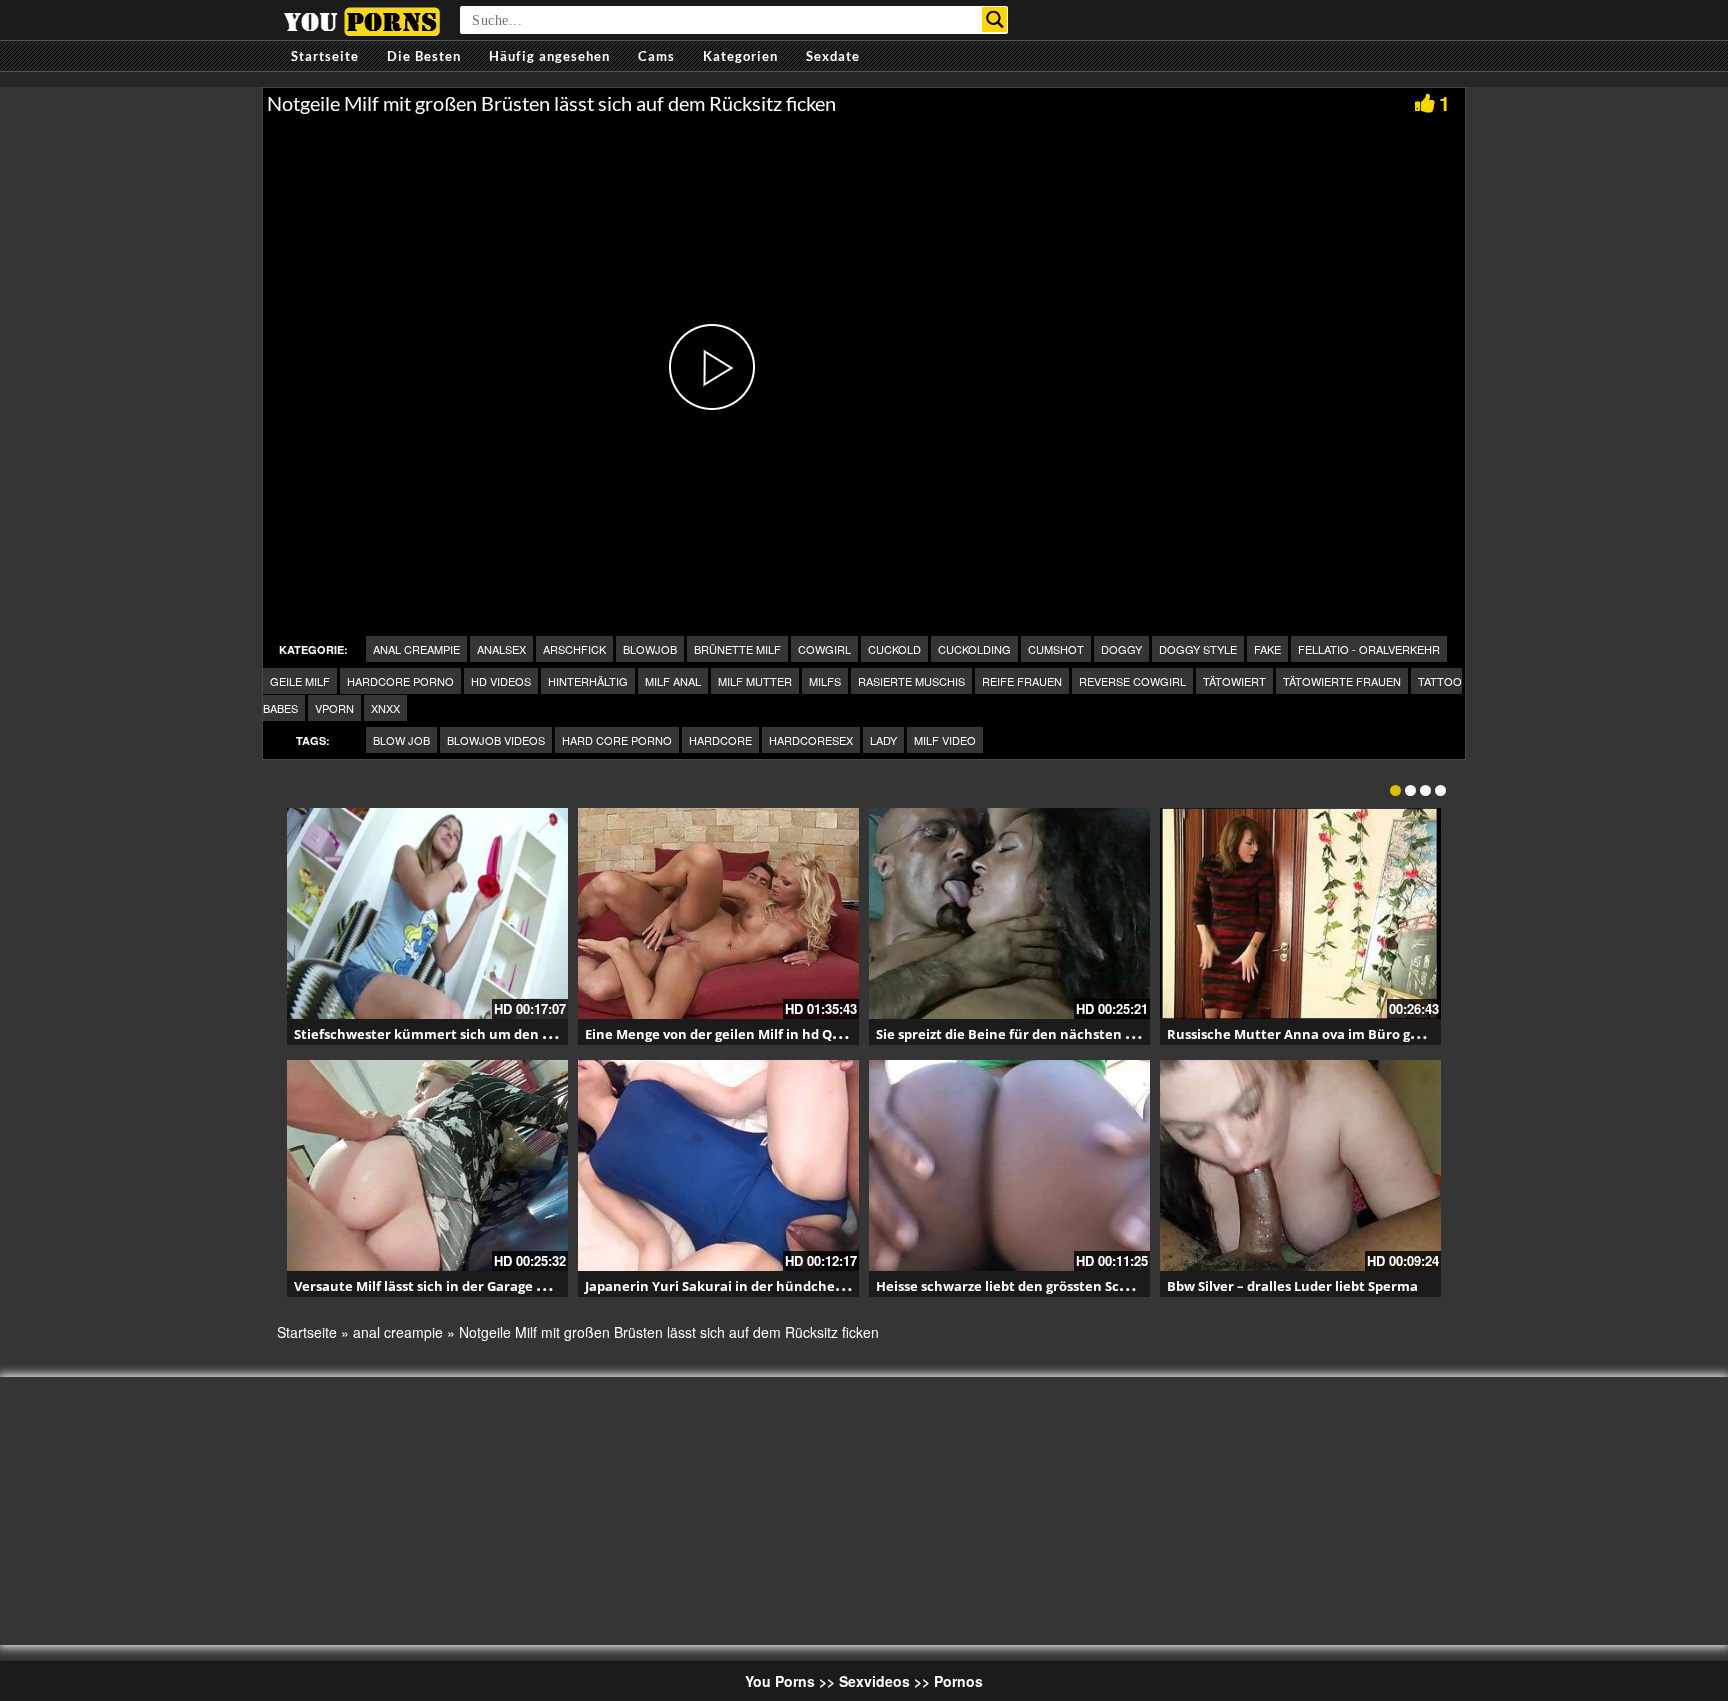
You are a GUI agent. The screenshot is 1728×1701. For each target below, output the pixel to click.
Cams (656, 56)
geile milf (300, 681)
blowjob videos (496, 740)
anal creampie (416, 649)
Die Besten (424, 56)
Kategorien (740, 56)
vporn (334, 708)
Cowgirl (824, 649)
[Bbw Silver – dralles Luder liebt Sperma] (1300, 1165)
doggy (1121, 649)
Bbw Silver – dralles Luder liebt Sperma (1292, 1286)
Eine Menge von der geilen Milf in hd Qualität (731, 1034)
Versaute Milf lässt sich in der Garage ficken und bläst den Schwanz (511, 1286)
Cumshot (1056, 649)
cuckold (894, 649)
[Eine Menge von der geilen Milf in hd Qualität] (718, 913)
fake (1267, 649)
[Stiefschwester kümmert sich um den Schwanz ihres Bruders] (427, 913)
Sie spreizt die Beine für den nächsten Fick (1013, 1034)
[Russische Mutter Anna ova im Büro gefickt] (1300, 913)
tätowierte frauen (1342, 681)
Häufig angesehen (549, 56)
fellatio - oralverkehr (1369, 649)
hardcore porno (400, 681)
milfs (825, 681)
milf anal (673, 681)
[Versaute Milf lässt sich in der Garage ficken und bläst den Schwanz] (427, 1165)
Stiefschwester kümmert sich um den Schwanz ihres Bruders (492, 1034)
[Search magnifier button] (994, 19)
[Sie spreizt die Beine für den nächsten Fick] (1009, 913)
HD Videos (501, 681)
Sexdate (833, 56)
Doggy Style (1198, 649)
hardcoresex (811, 740)
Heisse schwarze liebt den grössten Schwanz (1019, 1286)
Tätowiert (1234, 681)
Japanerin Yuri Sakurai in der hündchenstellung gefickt (765, 1286)
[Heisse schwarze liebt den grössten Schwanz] (1009, 1165)
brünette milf (737, 649)
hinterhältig (588, 681)
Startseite (325, 56)
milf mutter (755, 681)
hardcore (720, 740)
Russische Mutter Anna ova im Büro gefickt (1307, 1034)
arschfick (574, 649)
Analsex (501, 649)
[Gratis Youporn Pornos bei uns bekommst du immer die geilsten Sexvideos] (361, 19)
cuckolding (974, 649)
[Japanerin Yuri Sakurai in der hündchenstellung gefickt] (718, 1165)
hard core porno (617, 740)
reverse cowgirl (1132, 681)
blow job (401, 740)
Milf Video (945, 740)
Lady (883, 740)
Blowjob (650, 649)
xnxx (385, 708)
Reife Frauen (1022, 681)
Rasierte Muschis (911, 681)
